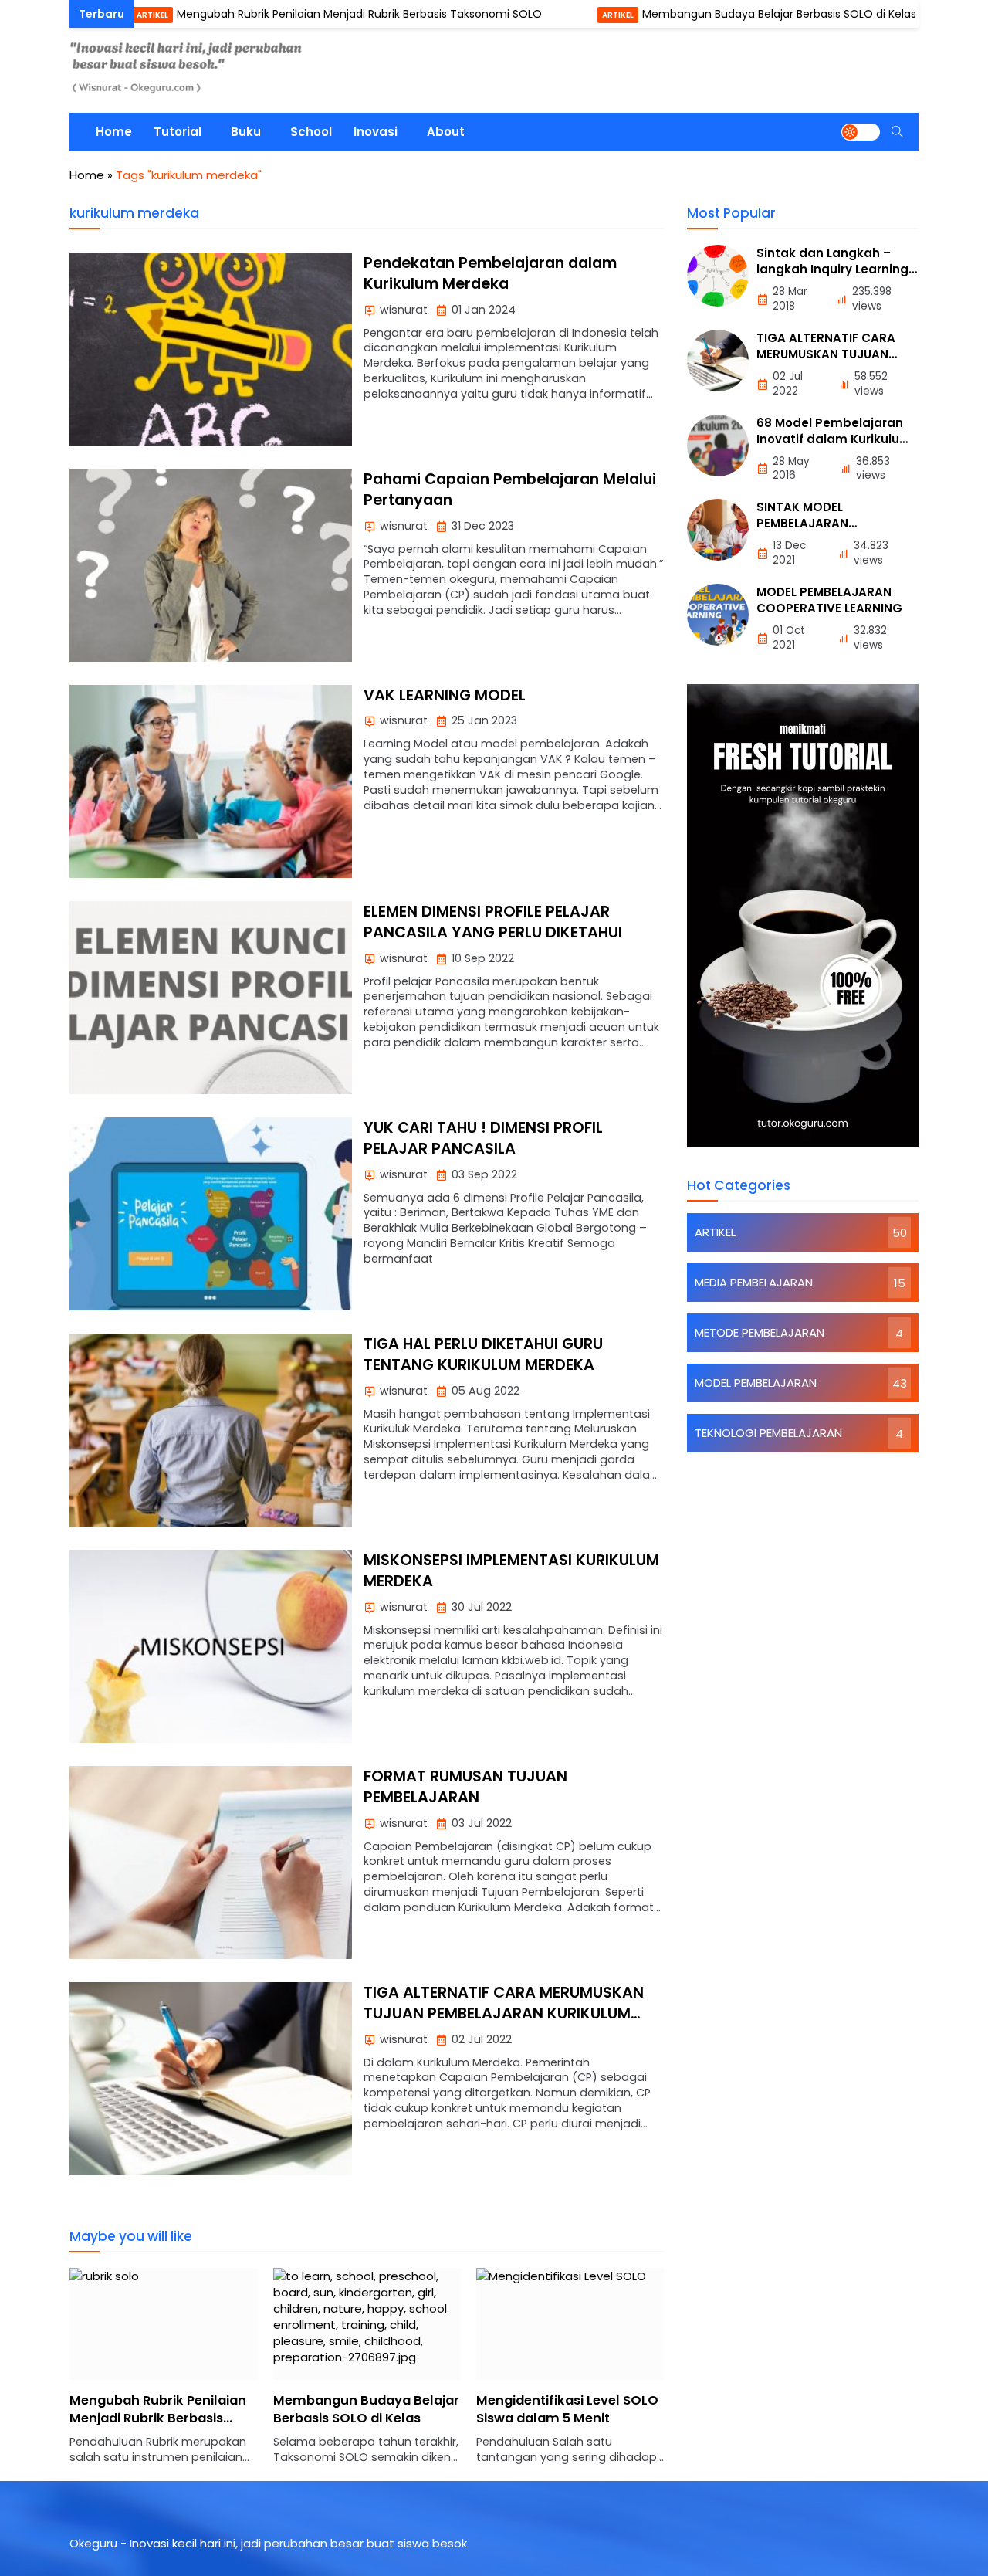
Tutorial (178, 132)
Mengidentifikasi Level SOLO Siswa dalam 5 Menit (364, 2409)
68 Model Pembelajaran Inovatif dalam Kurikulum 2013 (834, 439)
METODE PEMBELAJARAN (760, 1332)
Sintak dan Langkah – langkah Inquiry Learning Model (832, 269)
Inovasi (376, 132)
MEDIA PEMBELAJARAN (754, 1282)
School (311, 132)
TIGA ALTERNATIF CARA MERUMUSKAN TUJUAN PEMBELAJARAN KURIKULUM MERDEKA (504, 2014)
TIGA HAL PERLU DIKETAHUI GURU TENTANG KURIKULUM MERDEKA (483, 1354)
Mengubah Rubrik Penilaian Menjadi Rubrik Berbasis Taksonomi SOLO (291, 14)
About (446, 132)
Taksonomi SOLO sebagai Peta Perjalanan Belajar (560, 2409)
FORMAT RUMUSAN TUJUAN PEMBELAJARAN (465, 1787)
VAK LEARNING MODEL (445, 695)
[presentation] (127, 2374)
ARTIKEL (84, 15)
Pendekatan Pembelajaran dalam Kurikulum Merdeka (490, 273)
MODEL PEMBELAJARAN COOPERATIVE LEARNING (829, 600)
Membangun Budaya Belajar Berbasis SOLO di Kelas (711, 14)
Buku (246, 132)
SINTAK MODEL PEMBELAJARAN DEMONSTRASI (802, 523)
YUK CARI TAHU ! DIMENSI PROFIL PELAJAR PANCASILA (483, 1138)
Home (114, 132)
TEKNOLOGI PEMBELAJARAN (768, 1433)
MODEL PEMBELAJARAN (756, 1383)
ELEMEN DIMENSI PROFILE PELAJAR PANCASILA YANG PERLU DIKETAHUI (493, 922)
